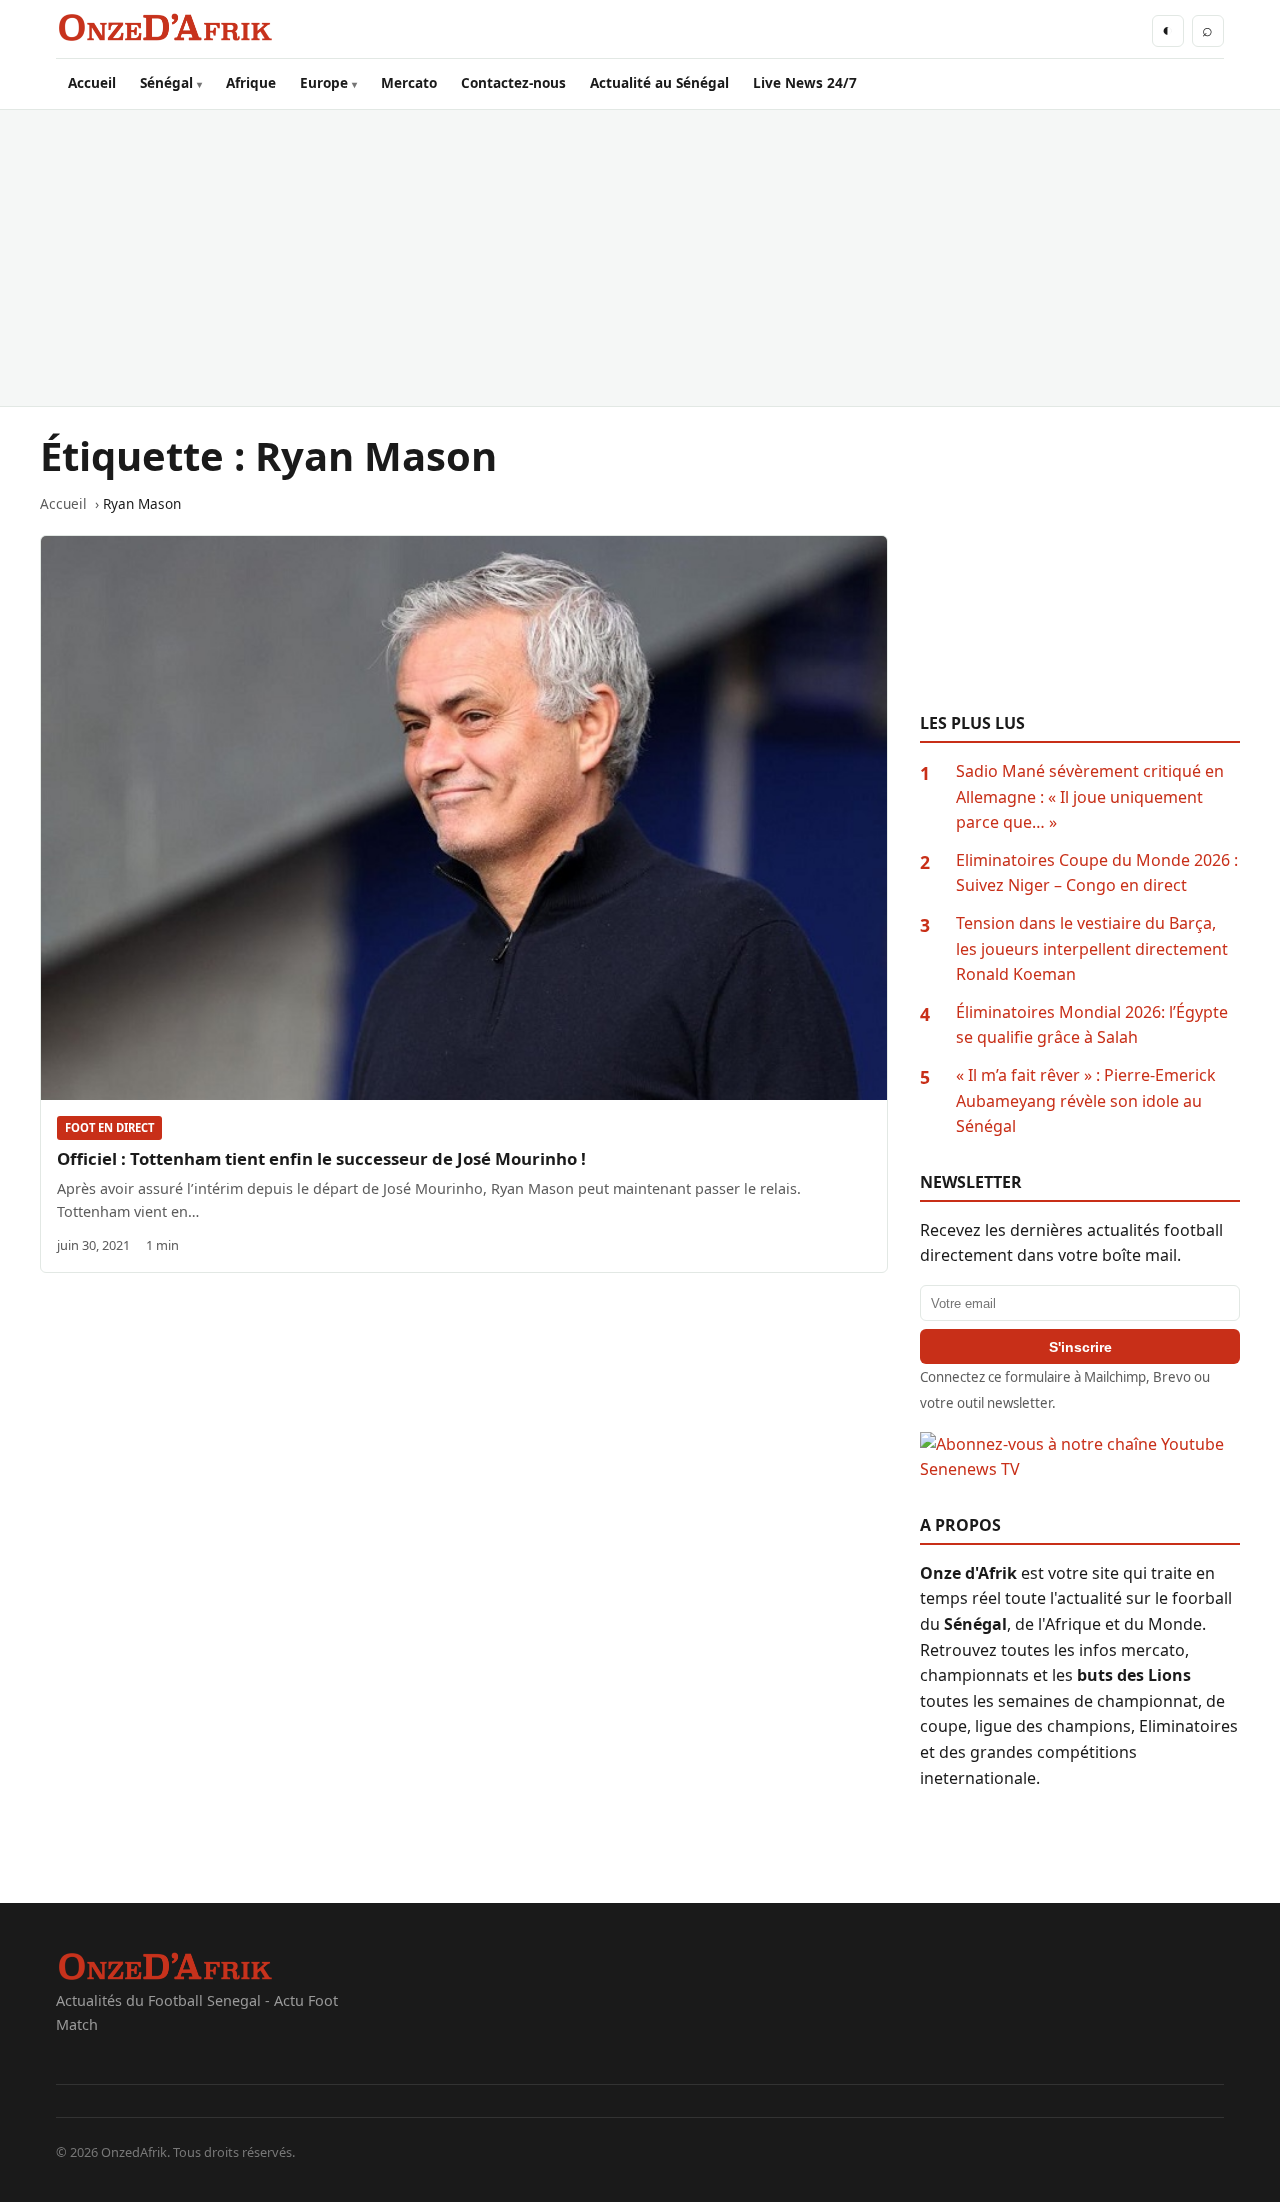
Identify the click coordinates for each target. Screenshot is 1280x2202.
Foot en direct (109, 1127)
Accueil (92, 82)
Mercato (409, 82)
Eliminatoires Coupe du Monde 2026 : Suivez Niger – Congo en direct (1097, 873)
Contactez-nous (513, 82)
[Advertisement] (640, 258)
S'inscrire (1080, 1347)
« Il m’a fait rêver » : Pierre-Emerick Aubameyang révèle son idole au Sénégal (1086, 1100)
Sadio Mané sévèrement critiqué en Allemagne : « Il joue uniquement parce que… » (1090, 796)
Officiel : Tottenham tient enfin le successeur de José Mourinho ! (321, 1158)
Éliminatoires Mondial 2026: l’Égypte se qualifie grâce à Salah (1092, 1025)
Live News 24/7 (805, 82)
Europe (324, 82)
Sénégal (166, 82)
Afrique (251, 82)
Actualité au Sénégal (659, 82)
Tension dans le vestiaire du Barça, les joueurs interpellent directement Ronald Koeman (1092, 948)
